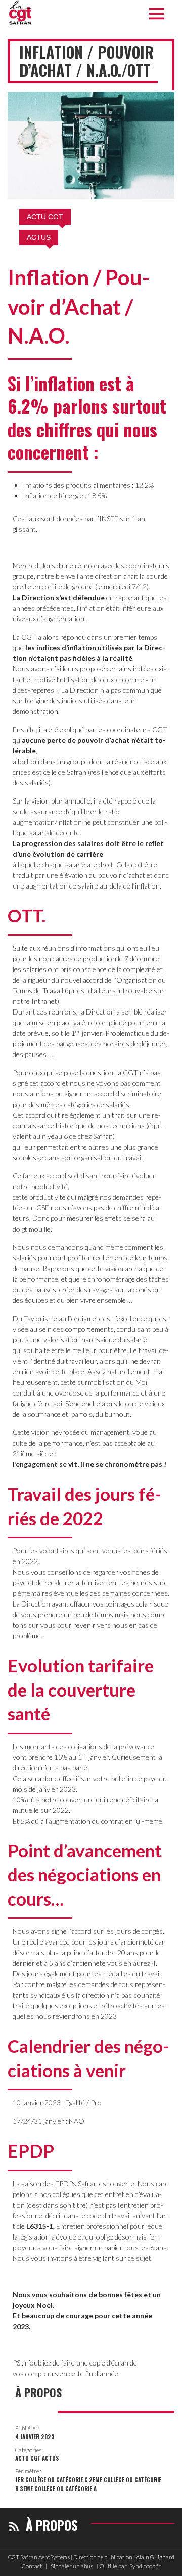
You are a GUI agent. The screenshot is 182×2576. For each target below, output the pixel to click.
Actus (39, 237)
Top (171, 2562)
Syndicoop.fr (145, 2566)
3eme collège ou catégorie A (58, 2489)
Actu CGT (45, 217)
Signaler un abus (72, 2566)
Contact (32, 2566)
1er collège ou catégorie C (52, 2480)
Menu (159, 14)
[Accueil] (20, 13)
